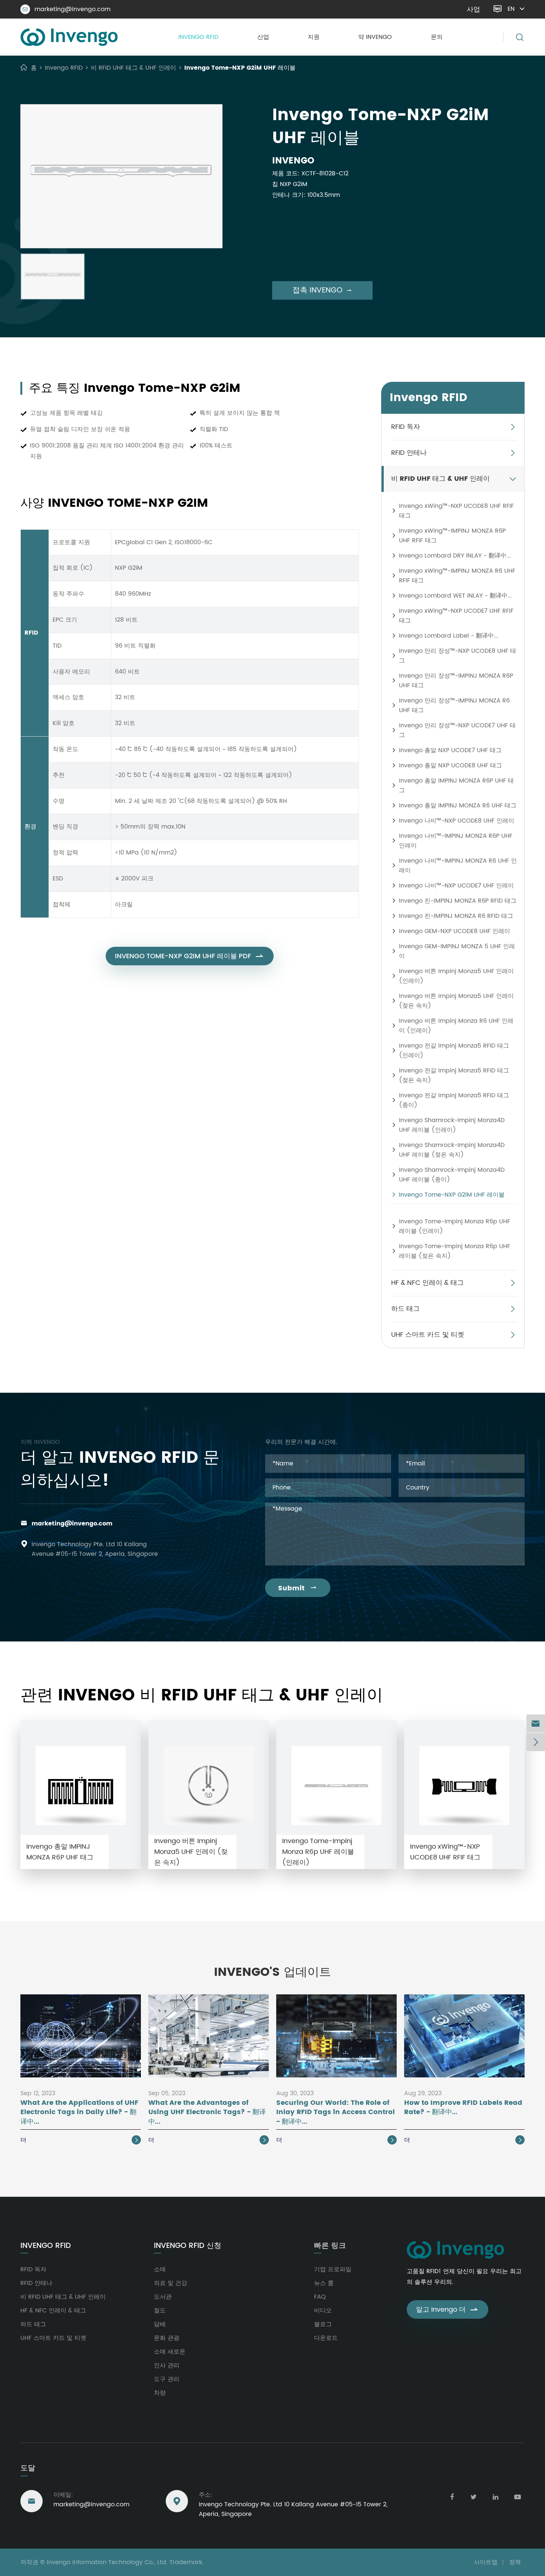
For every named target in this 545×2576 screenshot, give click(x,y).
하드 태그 (405, 1309)
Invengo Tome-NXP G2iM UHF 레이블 (240, 68)
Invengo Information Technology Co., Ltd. (107, 2562)
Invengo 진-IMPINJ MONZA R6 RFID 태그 (456, 916)
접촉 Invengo (322, 290)
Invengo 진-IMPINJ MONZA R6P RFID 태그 (458, 901)
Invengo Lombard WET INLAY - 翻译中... (455, 596)
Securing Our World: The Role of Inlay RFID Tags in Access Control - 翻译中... (336, 2112)
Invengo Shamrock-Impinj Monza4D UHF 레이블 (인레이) (452, 1125)
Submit (298, 1588)
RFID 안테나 (409, 453)
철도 (160, 2311)
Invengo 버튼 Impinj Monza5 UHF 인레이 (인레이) (456, 976)
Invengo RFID (198, 37)
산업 (263, 37)
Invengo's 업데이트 (272, 1972)
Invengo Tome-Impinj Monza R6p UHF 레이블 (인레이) (455, 1226)
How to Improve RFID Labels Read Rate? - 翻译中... (463, 2108)
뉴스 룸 (324, 2283)
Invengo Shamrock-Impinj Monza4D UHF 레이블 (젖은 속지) (452, 1150)
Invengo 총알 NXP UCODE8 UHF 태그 (450, 765)
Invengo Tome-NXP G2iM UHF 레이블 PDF (190, 956)
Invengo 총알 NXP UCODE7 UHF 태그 (450, 750)
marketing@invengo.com (67, 9)
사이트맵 (486, 2562)
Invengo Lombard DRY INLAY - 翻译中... (455, 556)
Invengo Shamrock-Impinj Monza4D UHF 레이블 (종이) (452, 1175)
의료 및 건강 (171, 2283)
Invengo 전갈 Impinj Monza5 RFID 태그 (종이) (454, 1100)
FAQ (320, 2297)
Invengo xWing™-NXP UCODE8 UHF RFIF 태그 (456, 511)
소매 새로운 (170, 2352)
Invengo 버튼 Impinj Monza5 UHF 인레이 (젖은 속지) (456, 1001)
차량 (160, 2393)
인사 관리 (167, 2365)
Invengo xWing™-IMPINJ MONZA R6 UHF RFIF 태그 (457, 576)
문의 (437, 37)
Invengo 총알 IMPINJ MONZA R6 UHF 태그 (458, 806)
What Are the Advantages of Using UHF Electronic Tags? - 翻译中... (207, 2112)
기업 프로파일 (333, 2269)
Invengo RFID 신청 (188, 2246)
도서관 (163, 2297)
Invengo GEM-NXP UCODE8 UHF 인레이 (455, 931)
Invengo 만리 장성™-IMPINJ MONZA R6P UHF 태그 (456, 681)
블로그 (323, 2324)
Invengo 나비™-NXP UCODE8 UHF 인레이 (457, 821)
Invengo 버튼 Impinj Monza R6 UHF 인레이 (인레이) (456, 1026)
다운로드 (326, 2338)
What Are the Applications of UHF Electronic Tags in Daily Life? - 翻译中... (79, 2112)
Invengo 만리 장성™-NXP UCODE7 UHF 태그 (457, 730)
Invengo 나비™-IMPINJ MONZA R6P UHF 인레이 (456, 841)
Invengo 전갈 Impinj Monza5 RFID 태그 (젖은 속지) (454, 1075)
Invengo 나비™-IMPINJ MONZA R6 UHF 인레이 (458, 866)
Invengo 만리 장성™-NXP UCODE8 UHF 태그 (458, 656)
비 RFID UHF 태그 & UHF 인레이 (133, 68)
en (511, 9)
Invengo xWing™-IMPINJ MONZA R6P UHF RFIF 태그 (452, 536)
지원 (314, 37)
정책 (515, 2562)
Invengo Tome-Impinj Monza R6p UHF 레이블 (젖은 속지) (455, 1251)
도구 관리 (167, 2379)
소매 (160, 2269)
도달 (28, 2468)
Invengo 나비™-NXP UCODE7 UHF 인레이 (456, 886)
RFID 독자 (406, 427)
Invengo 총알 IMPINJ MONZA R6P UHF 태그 (456, 786)
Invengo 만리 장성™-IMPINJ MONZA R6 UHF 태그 (454, 705)
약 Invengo (375, 37)
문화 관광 (167, 2338)
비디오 (323, 2311)
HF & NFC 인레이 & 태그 (427, 1283)
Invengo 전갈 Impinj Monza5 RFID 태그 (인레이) (454, 1051)
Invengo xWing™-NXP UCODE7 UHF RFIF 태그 (456, 616)
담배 (160, 2324)
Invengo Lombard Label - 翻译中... (449, 636)
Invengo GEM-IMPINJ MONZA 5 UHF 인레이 (457, 951)
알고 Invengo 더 (447, 2310)
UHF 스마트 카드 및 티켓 (428, 1335)
